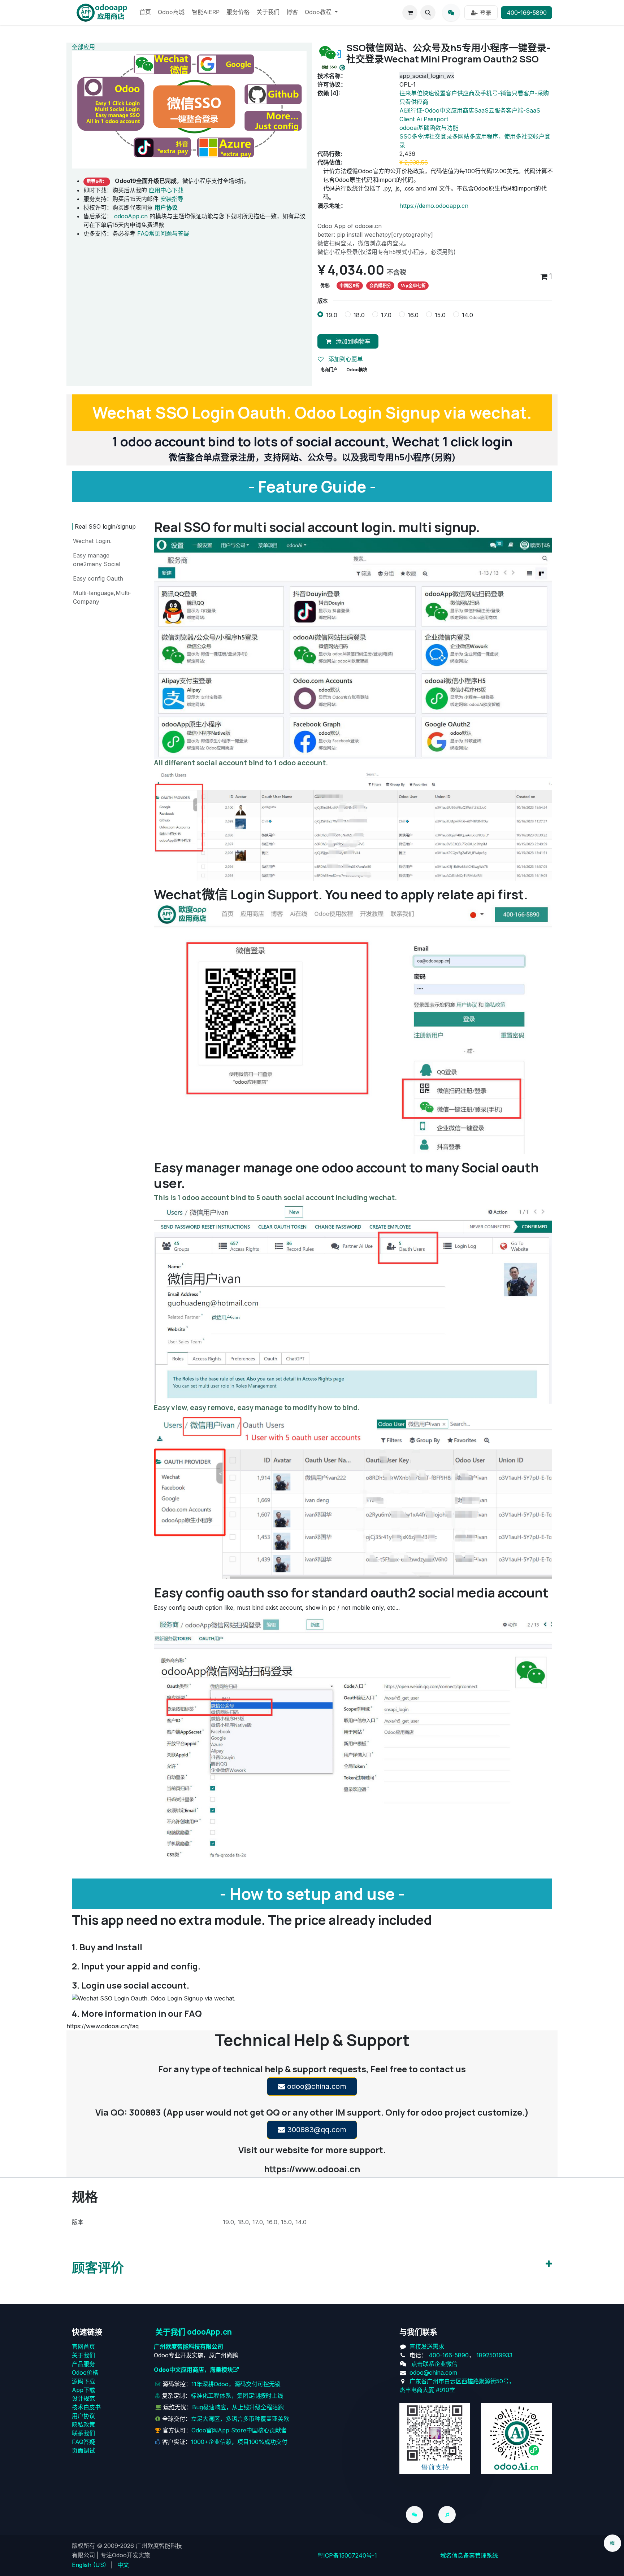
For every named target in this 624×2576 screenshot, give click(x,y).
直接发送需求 (427, 2347)
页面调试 (83, 2450)
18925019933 (494, 2355)
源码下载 (83, 2381)
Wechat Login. (92, 541)
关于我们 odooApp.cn (194, 2332)
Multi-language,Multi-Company (102, 597)
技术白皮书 (86, 2407)
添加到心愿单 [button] (345, 359)
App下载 (83, 2390)
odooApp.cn (131, 216)
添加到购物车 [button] (352, 341)
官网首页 (83, 2347)
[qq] (451, 13)
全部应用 (83, 47)
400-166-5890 (527, 13)
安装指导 (172, 199)
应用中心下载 (166, 190)
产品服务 (83, 2364)
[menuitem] (145, 13)
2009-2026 (119, 2546)
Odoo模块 (357, 370)
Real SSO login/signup (105, 526)
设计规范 (83, 2398)
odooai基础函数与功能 (429, 128)
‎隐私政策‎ (83, 2424)
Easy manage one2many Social (97, 560)
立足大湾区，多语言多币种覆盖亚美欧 (240, 2419)
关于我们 (83, 2355)
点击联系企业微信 (434, 2364)
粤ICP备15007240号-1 (347, 2555)
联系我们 (83, 2433)
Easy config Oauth (98, 578)
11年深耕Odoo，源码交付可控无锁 (236, 2384)
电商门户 (329, 370)
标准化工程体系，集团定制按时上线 (237, 2396)
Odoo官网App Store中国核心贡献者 (239, 2430)
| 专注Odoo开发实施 (123, 2555)
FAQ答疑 (83, 2442)
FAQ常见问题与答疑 (163, 233)
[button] (428, 13)
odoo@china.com (316, 2086)
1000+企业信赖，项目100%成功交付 (239, 2442)
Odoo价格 (85, 2372)
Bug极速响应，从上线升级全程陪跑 (238, 2407)
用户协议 (83, 2416)
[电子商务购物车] (410, 13)
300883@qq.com (316, 2130)
